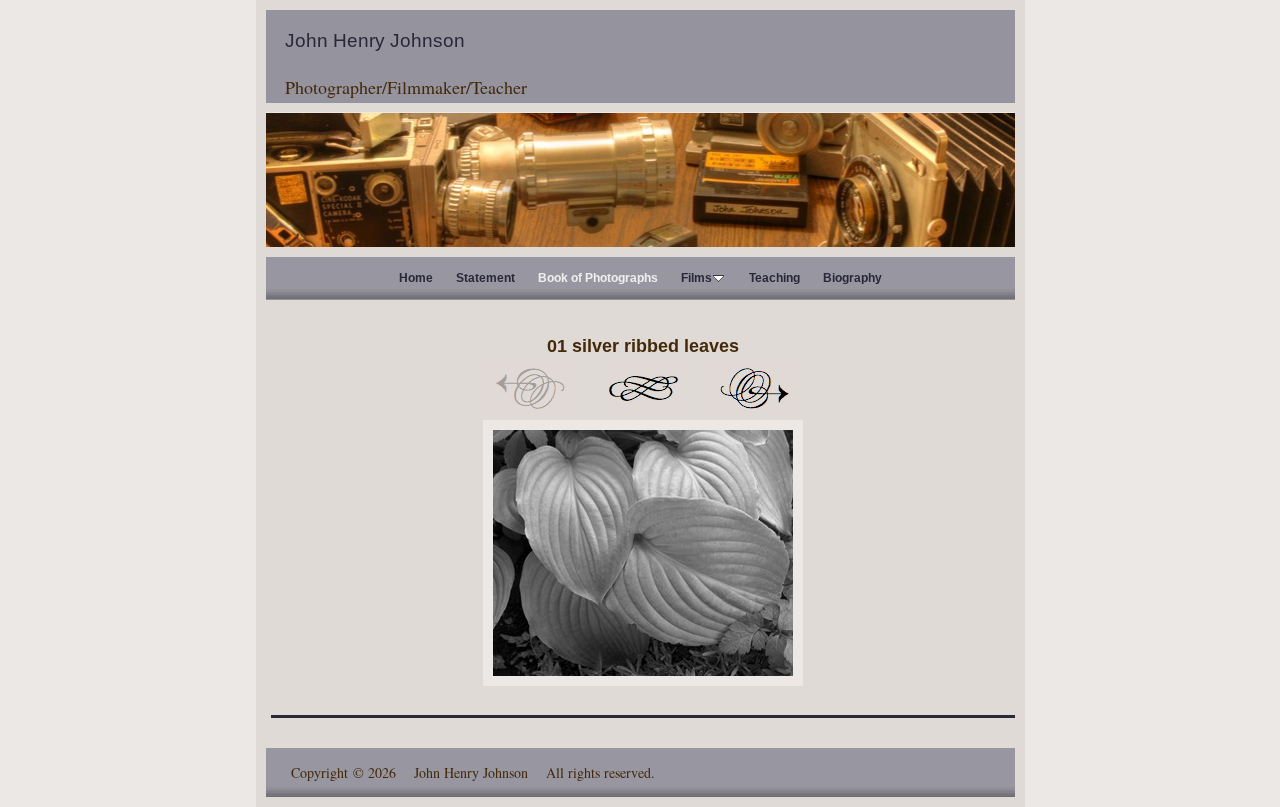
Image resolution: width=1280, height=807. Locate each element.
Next (755, 388)
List (643, 388)
